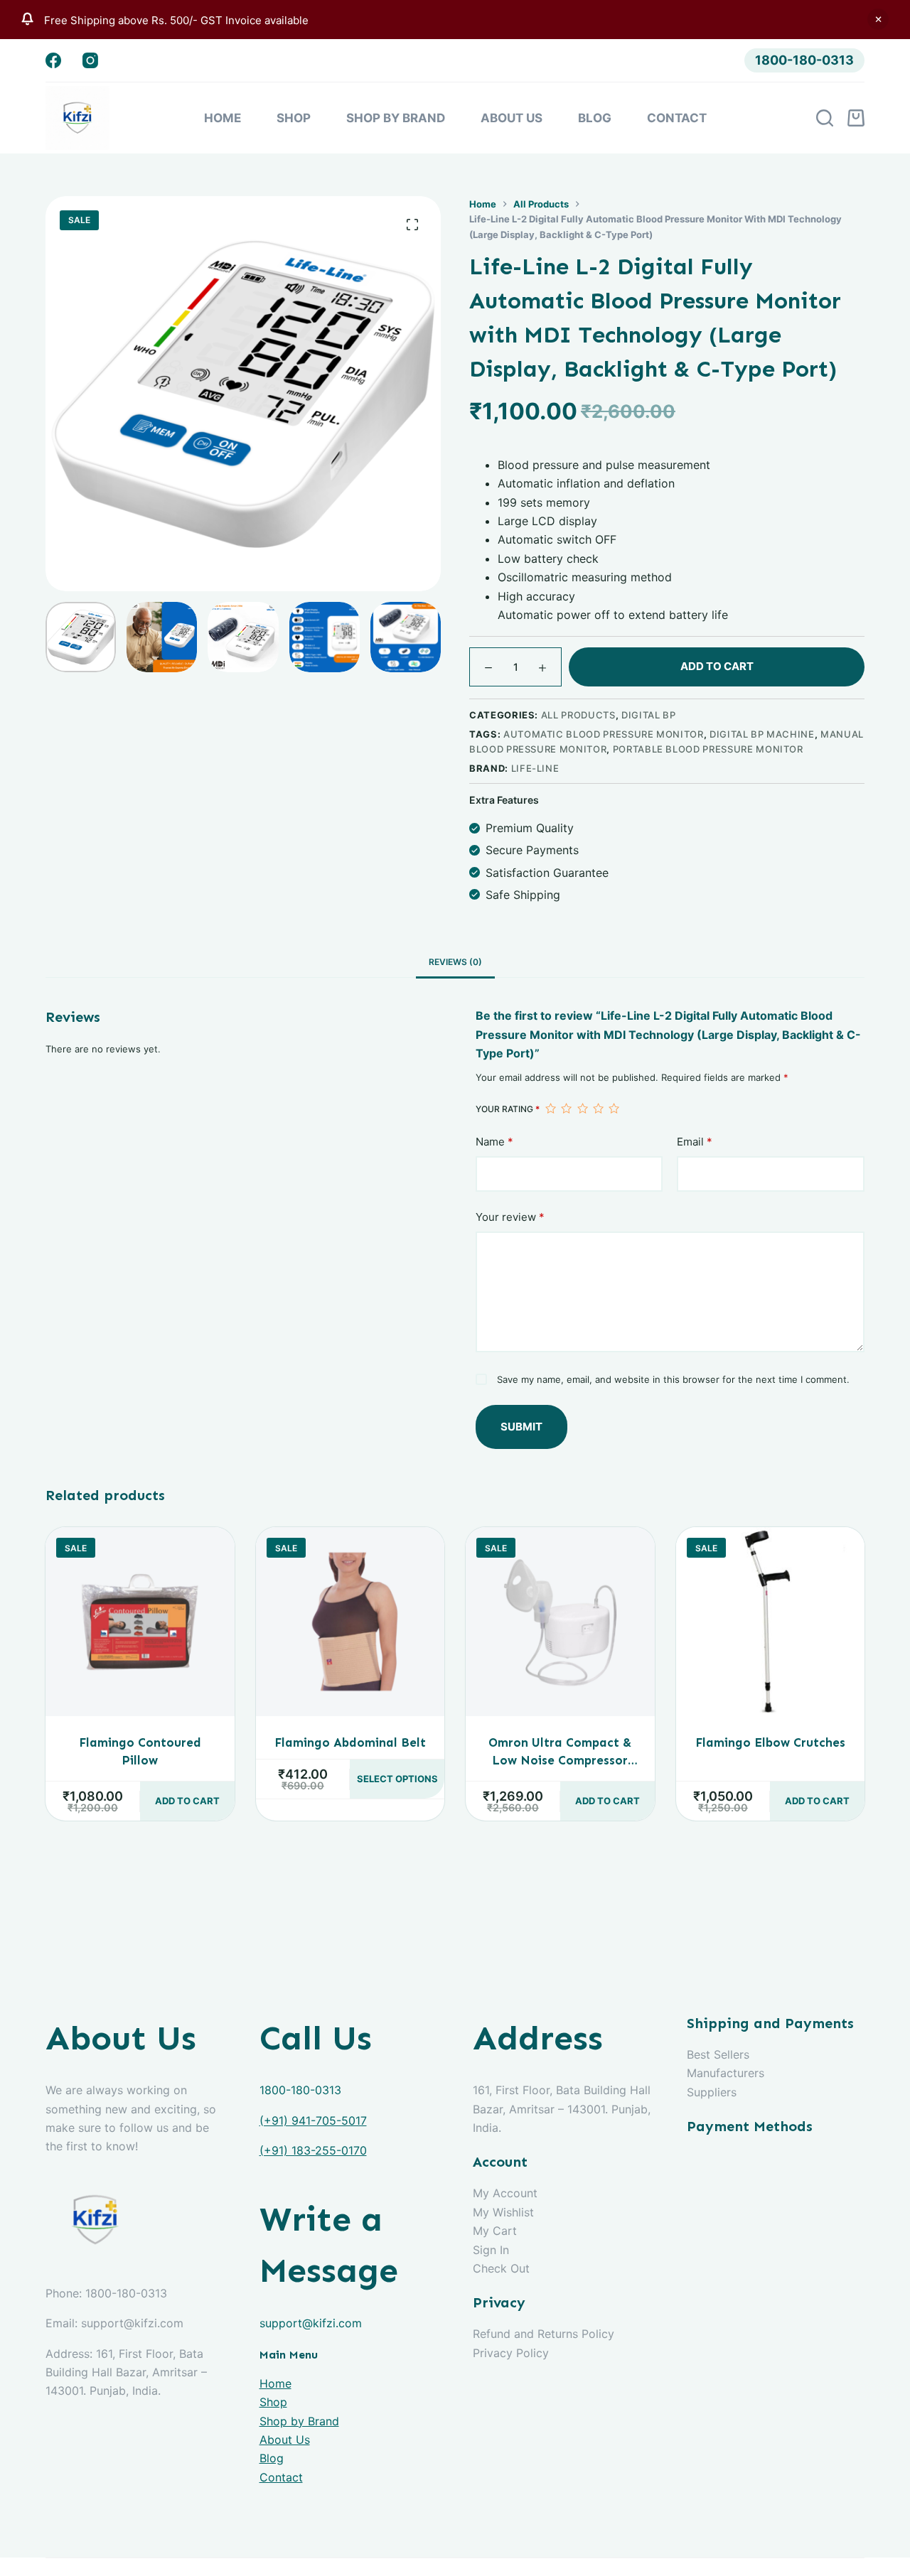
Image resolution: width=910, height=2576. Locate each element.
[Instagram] (90, 60)
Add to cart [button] (187, 1801)
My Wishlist (503, 2212)
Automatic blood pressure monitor (604, 734)
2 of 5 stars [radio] (566, 1109)
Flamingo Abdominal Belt (350, 1742)
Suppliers (712, 2092)
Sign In (491, 2250)
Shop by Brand (396, 118)
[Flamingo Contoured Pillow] (140, 1622)
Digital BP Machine (762, 734)
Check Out (501, 2268)
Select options (397, 1779)
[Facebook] (53, 60)
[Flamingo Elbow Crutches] (771, 1622)
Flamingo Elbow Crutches (770, 1742)
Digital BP (649, 715)
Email (695, 1142)
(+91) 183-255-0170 (313, 2150)
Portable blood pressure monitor (708, 749)
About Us (512, 118)
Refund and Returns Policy (544, 2334)
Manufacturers (726, 2073)
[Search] (825, 118)
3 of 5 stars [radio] (582, 1109)
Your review (510, 1217)
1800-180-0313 (804, 60)
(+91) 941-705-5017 (313, 2120)
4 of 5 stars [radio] (598, 1109)
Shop (294, 118)
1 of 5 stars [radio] (550, 1109)
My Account (505, 2193)
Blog (595, 118)
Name (494, 1142)
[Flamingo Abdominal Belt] (350, 1622)
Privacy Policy (511, 2353)
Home (223, 118)
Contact (677, 118)
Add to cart (717, 666)
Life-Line (535, 767)
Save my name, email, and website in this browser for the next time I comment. (673, 1379)
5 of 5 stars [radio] (614, 1109)
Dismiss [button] (878, 19)
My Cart (495, 2231)
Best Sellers (718, 2054)
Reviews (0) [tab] (455, 962)
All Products (578, 715)
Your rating (508, 1109)
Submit (521, 1427)
